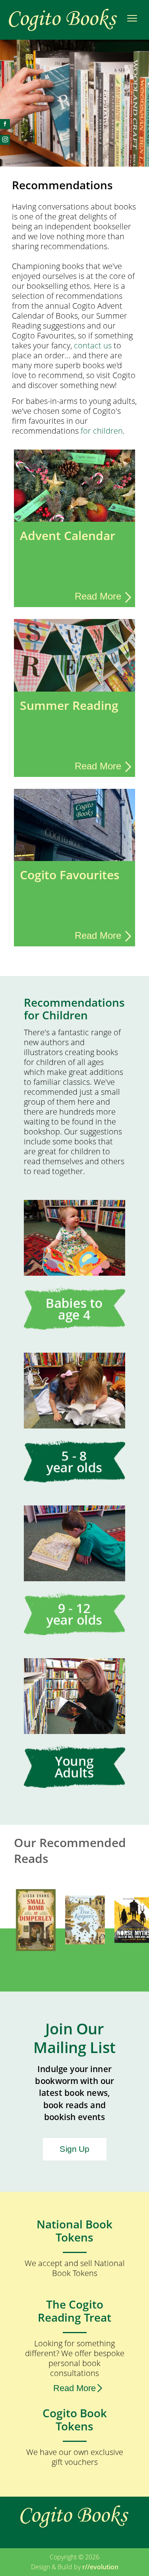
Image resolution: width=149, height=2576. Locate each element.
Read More (74, 2388)
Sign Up (74, 2149)
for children (102, 431)
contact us (93, 345)
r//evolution (100, 2567)
